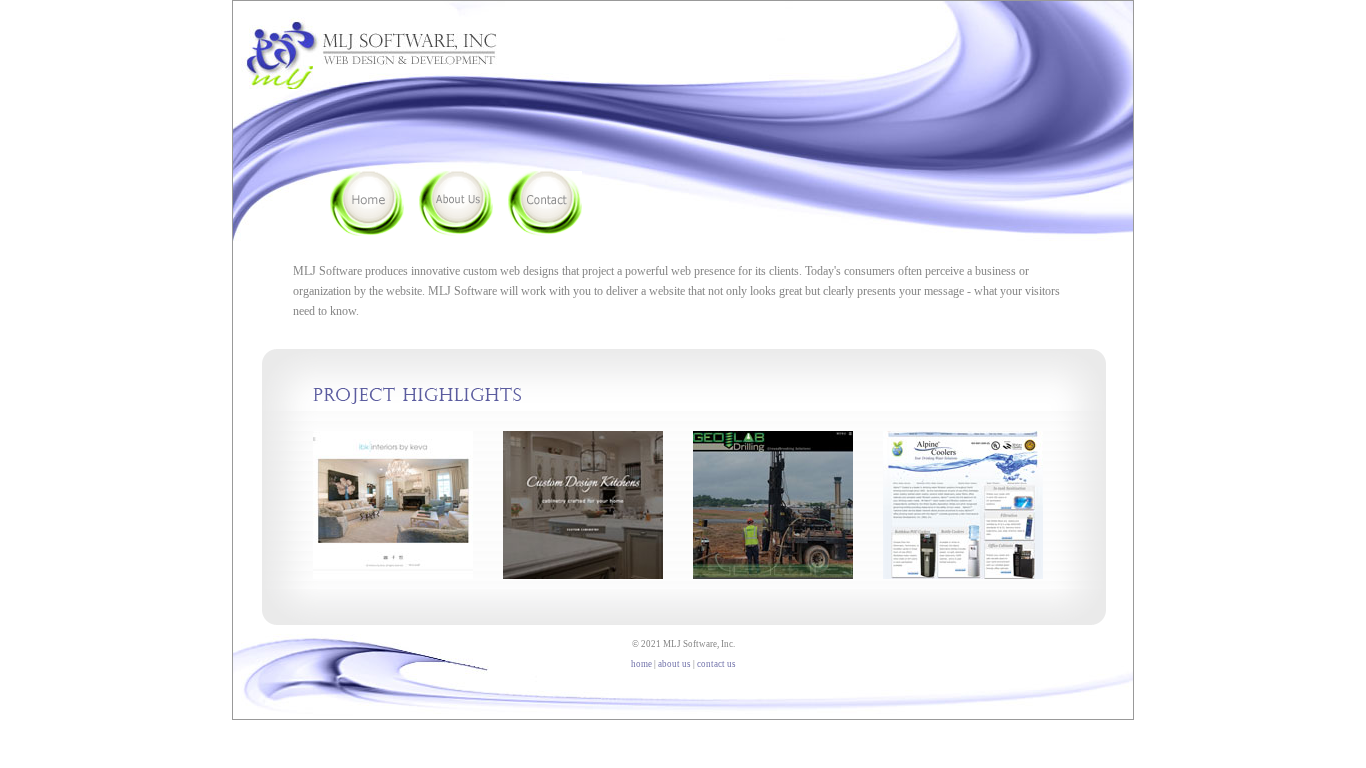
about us (674, 664)
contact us (716, 664)
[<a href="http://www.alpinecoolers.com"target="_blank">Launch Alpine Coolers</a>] (963, 441)
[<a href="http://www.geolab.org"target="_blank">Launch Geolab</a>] (773, 441)
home (641, 664)
